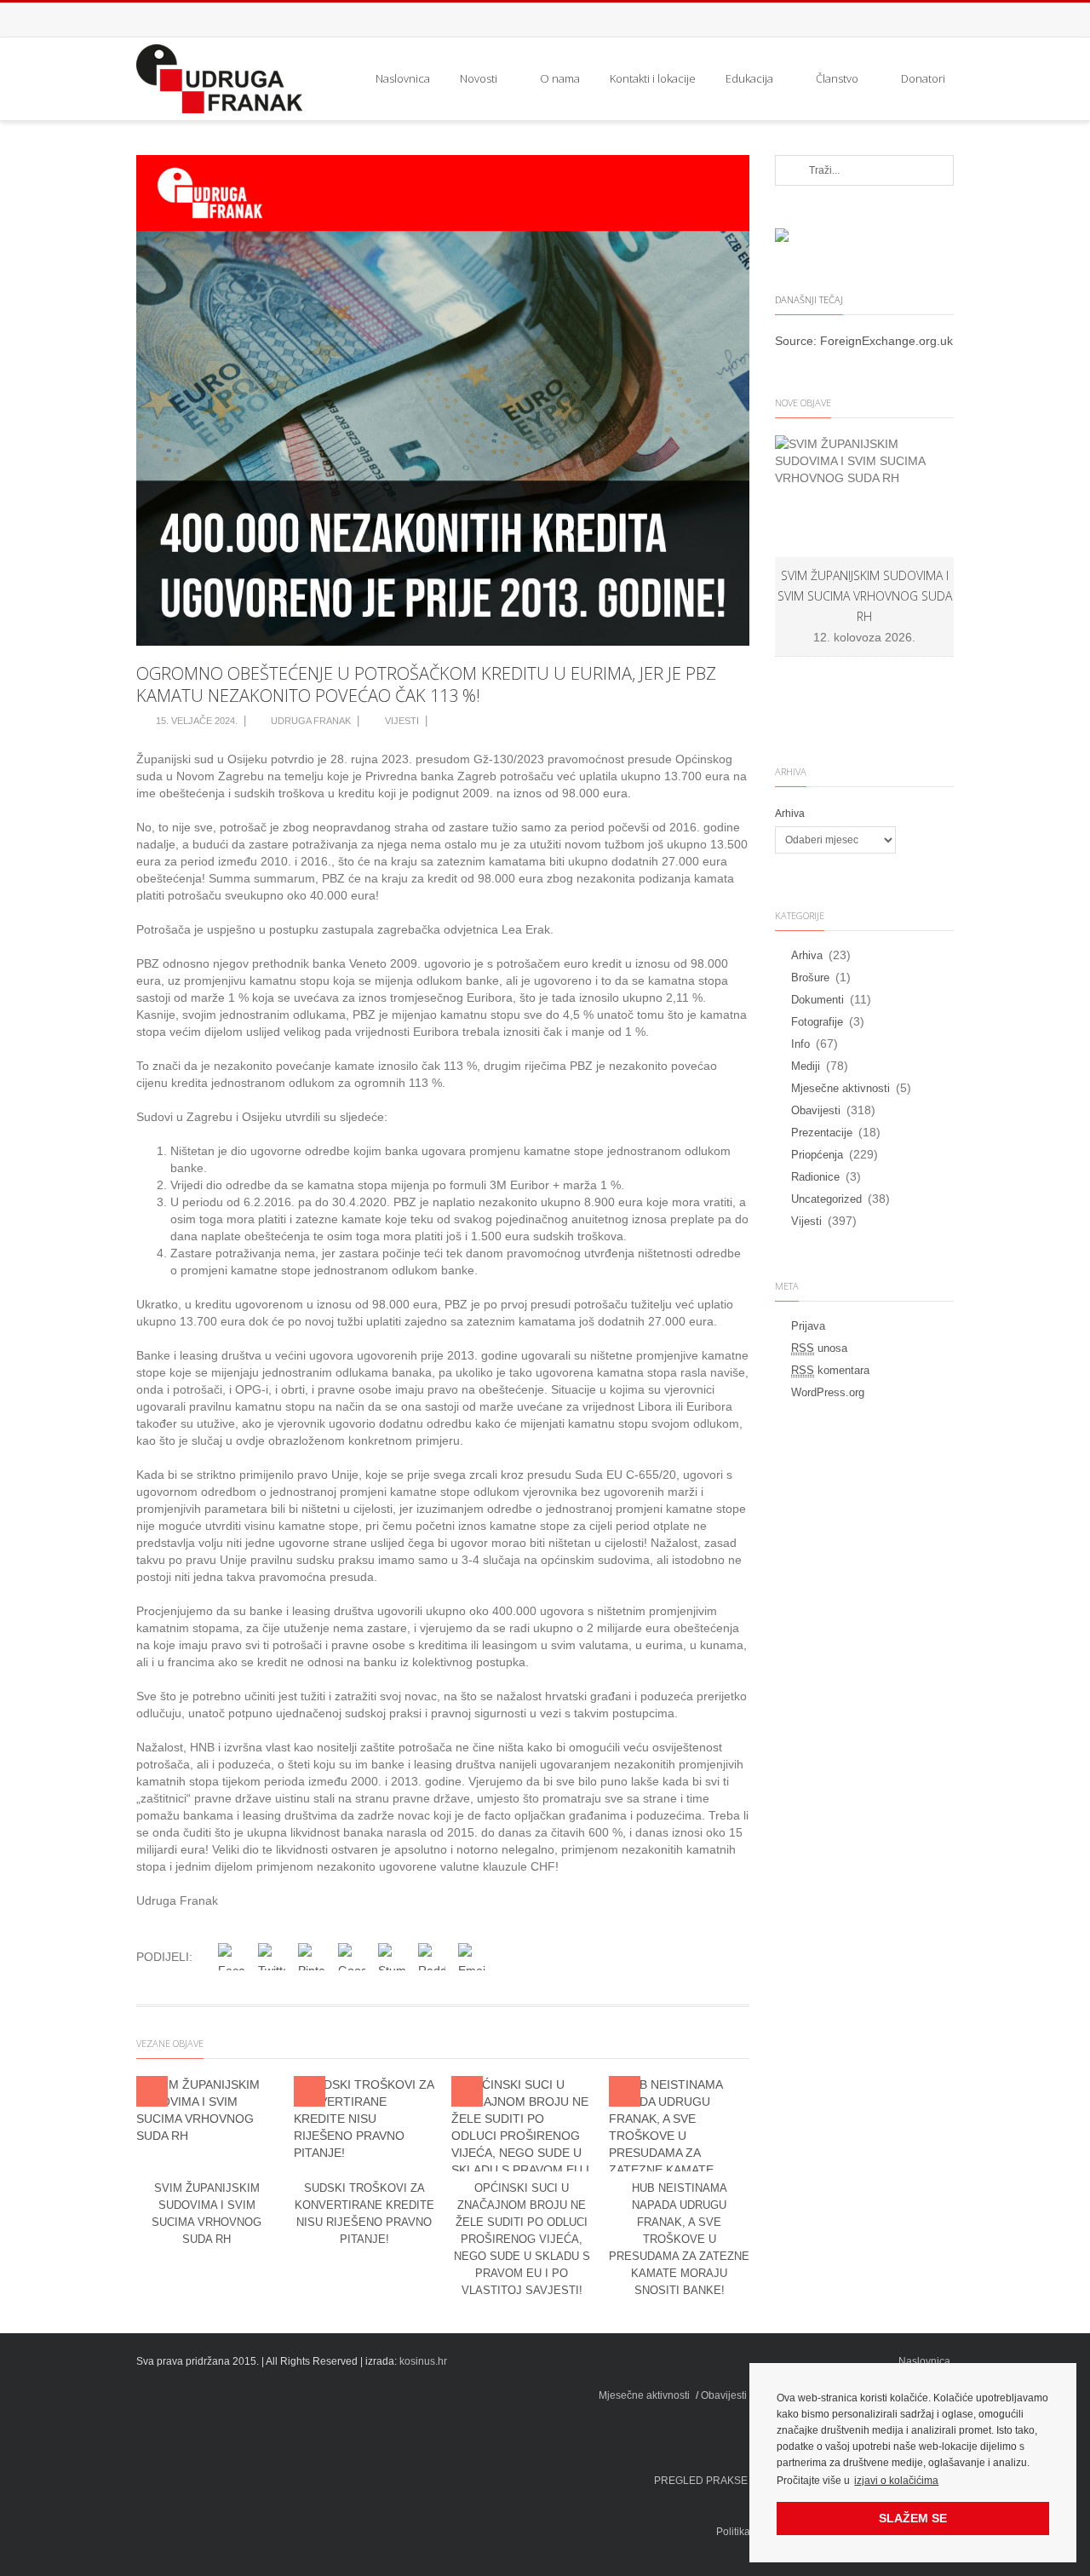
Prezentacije (822, 1133)
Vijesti (402, 721)
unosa (819, 1348)
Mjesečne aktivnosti (840, 1088)
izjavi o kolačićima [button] (896, 2481)
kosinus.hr (423, 2361)
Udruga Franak (311, 721)
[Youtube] (937, 20)
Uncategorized (826, 1199)
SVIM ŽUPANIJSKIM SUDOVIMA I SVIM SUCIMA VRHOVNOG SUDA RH (865, 596)
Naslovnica (403, 78)
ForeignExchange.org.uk (886, 341)
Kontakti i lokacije (653, 78)
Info (800, 1044)
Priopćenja (817, 1155)
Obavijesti (816, 1110)
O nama (560, 78)
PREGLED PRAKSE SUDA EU (725, 2481)
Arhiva (790, 814)
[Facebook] (903, 20)
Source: (797, 341)
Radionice (815, 1177)
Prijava (808, 1326)
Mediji (806, 1066)
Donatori (923, 78)
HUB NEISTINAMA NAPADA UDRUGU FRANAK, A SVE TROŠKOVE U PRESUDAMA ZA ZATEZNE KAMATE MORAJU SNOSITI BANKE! (679, 2239)
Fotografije (817, 1022)
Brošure (810, 977)
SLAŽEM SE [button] (913, 2518)
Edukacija (749, 78)
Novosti (479, 78)
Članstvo (837, 78)
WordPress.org (828, 1392)
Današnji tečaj (809, 299)
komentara (830, 1370)
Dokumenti (817, 1000)
